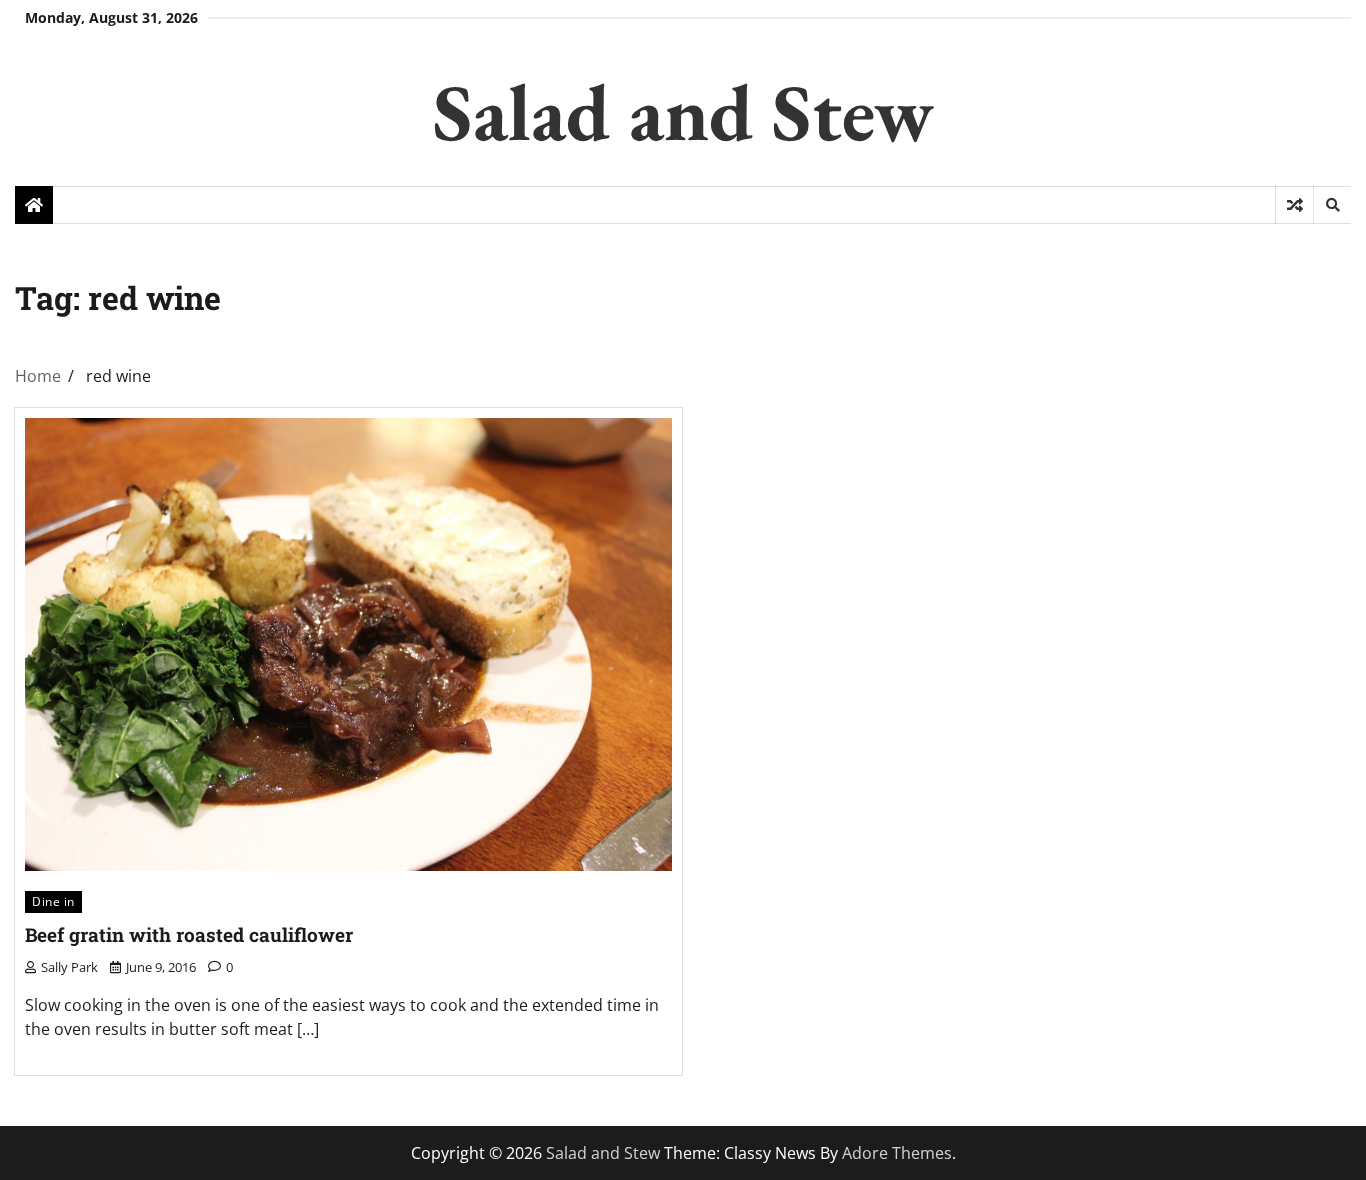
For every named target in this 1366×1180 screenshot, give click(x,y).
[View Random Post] (1294, 205)
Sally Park (69, 967)
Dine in (53, 901)
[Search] (1332, 205)
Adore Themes (897, 1153)
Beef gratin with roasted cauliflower (189, 934)
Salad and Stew (683, 111)
